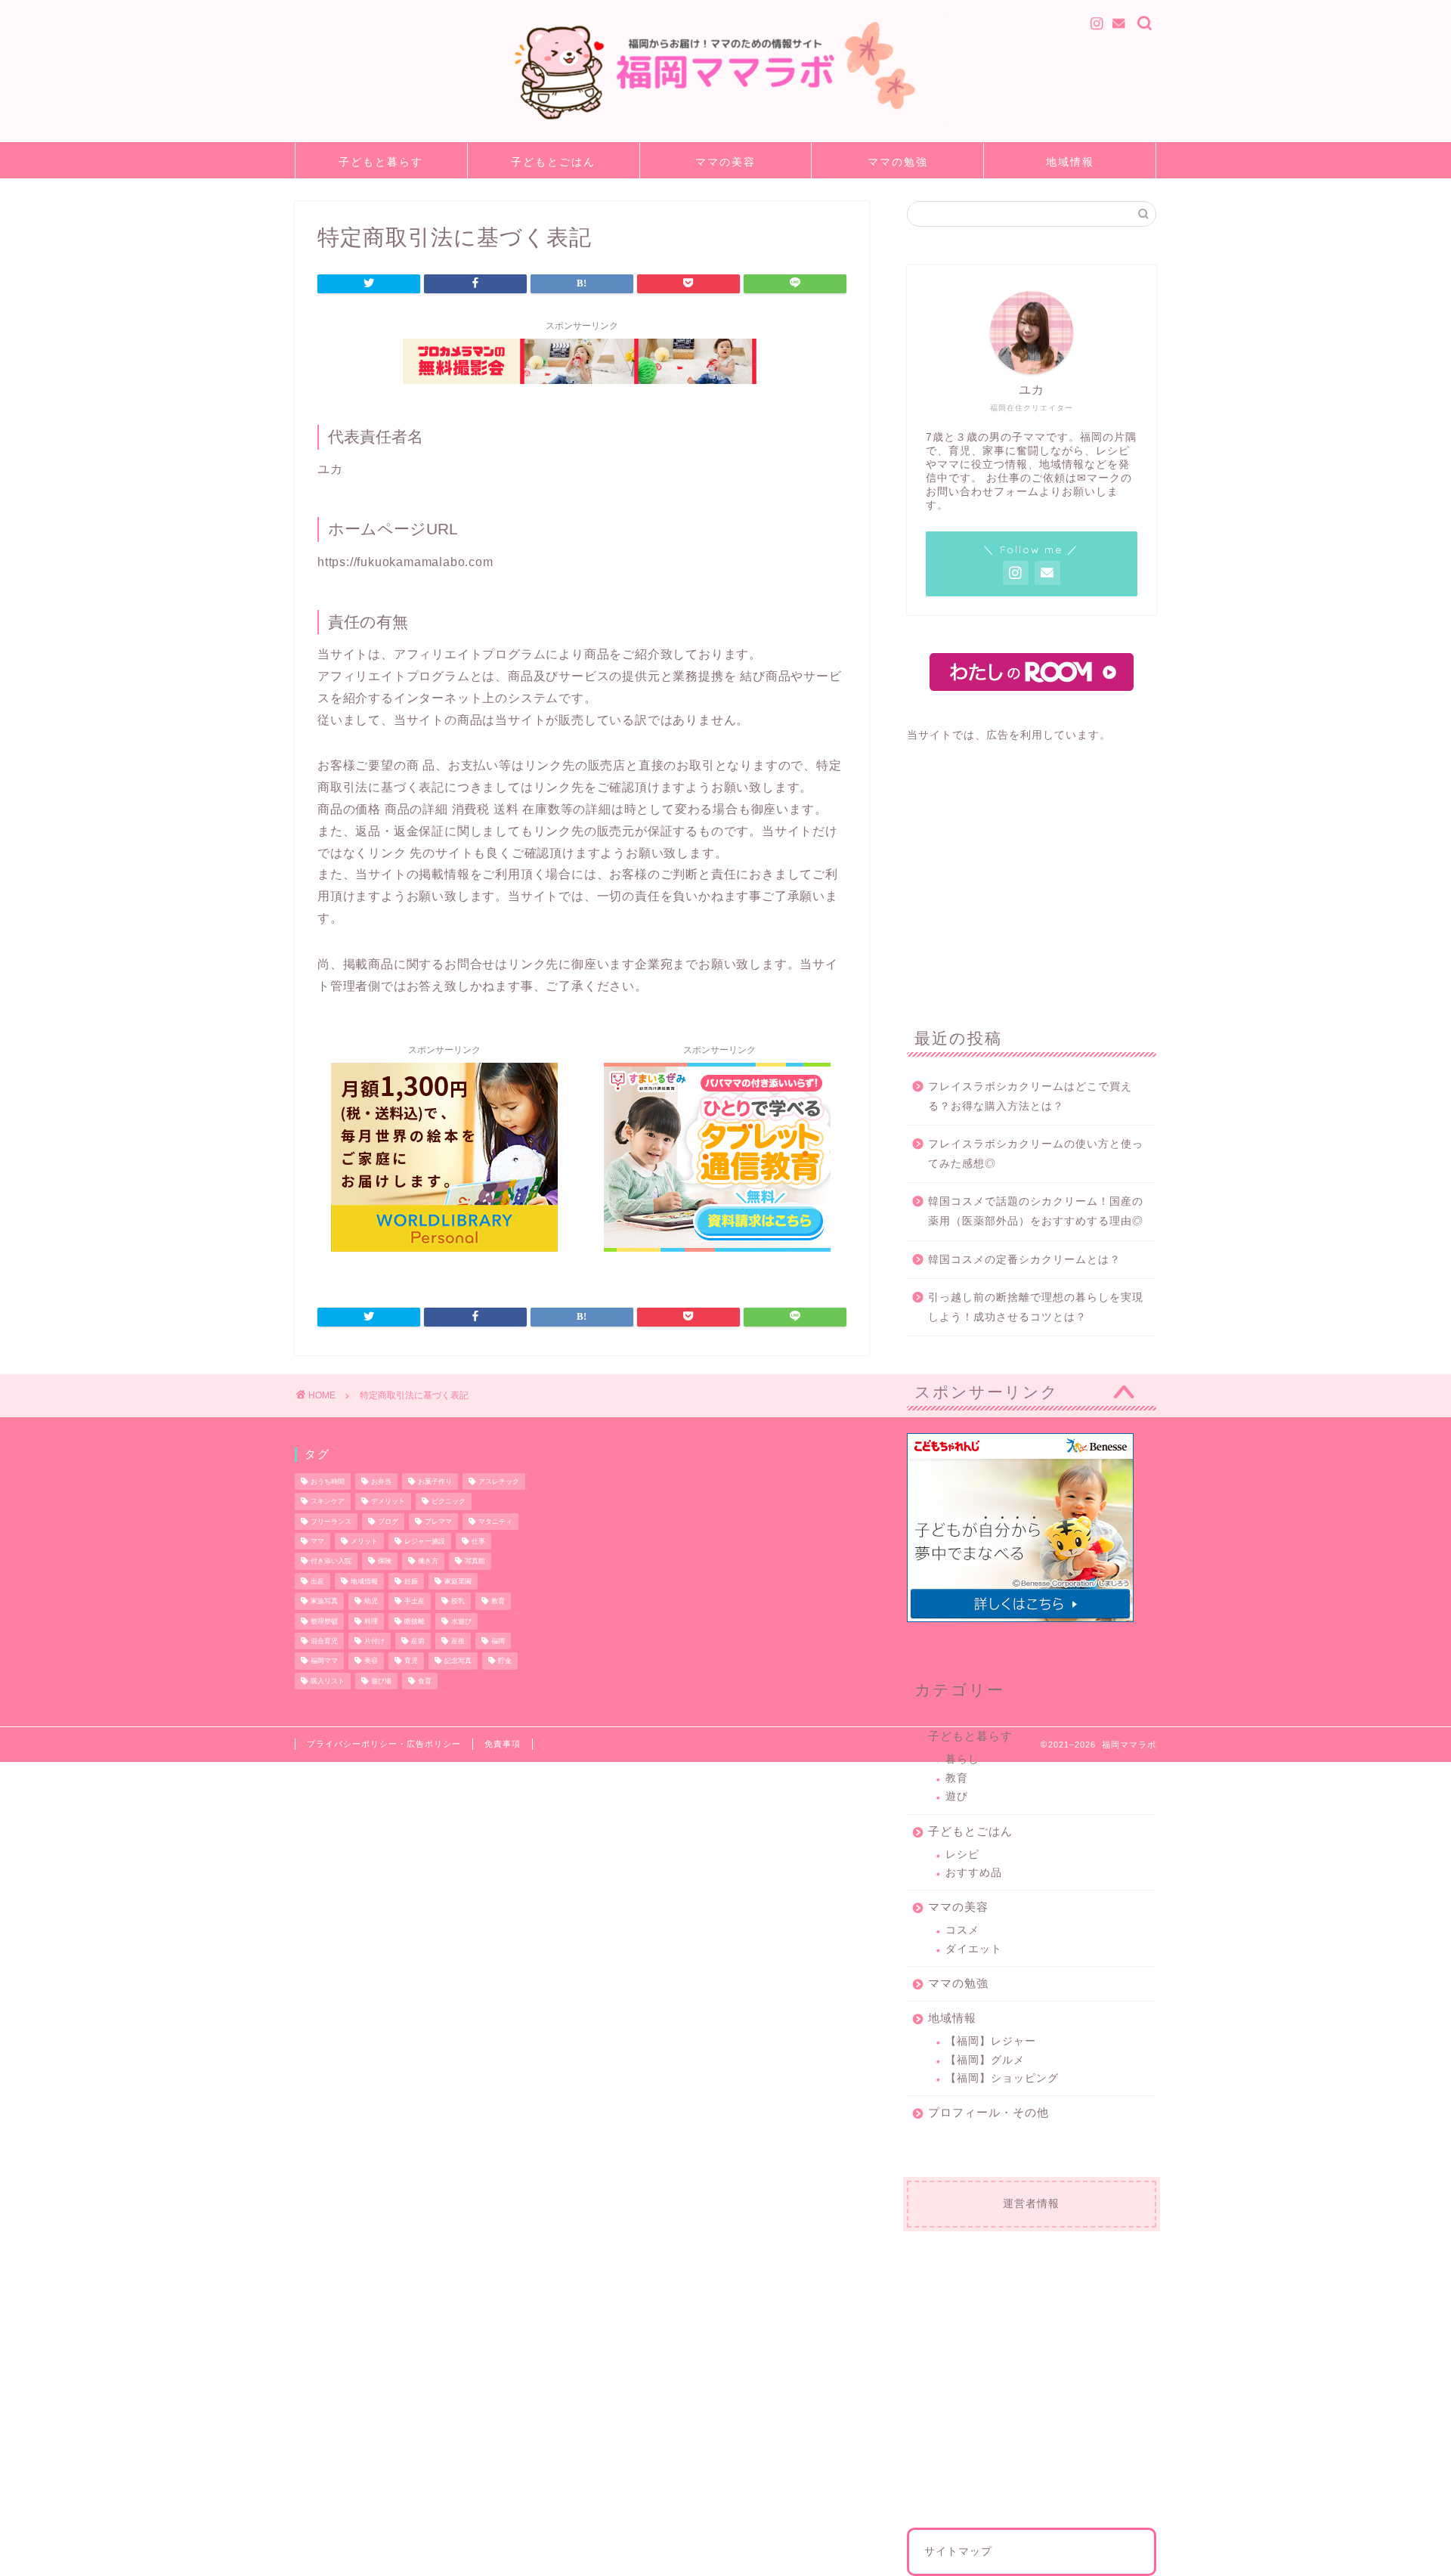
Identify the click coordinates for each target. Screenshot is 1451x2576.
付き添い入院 (331, 1562)
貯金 (505, 1661)
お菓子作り (435, 1482)
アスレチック (499, 1482)
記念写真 (458, 1661)
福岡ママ (324, 1661)
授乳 (458, 1602)
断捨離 (415, 1621)
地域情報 (1070, 162)
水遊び (461, 1621)
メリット (364, 1541)
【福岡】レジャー (991, 2041)
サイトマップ (958, 2551)
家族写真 (324, 1602)
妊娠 (411, 1581)
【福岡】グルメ (985, 2060)
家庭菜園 (458, 1581)
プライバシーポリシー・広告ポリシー (384, 1744)
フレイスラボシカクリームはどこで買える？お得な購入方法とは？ (1030, 1096)
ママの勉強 (898, 162)
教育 (957, 1778)
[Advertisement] (1032, 875)
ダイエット (974, 1949)
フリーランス (331, 1522)
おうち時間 (328, 1482)
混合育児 (324, 1641)
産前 (418, 1641)
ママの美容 (725, 162)
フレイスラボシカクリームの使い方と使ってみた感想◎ (1036, 1154)
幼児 (371, 1602)
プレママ (438, 1522)
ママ (317, 1541)
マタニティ (495, 1522)
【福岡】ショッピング (1002, 2078)
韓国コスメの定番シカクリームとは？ (1024, 1260)
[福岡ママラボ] (725, 123)
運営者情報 (1031, 2204)
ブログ (388, 1522)
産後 (458, 1641)
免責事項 (503, 1744)
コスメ (962, 1930)
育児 (411, 1661)
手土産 (415, 1602)
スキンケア (328, 1502)
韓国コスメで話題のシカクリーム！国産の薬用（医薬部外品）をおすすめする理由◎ (1036, 1211)
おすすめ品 (974, 1873)
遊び (957, 1796)
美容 (371, 1661)
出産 (317, 1581)
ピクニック (449, 1502)
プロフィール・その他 (988, 2112)
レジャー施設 (425, 1541)
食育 (425, 1681)
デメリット (388, 1502)
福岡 (498, 1641)
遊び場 (381, 1681)
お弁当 (381, 1482)
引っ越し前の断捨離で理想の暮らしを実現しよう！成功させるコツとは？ (1036, 1307)
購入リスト (328, 1681)
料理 (371, 1621)
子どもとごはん (553, 162)
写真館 (475, 1562)
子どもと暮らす (381, 162)
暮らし (962, 1759)
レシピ (962, 1855)
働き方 (428, 1562)
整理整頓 (324, 1621)
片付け (374, 1641)
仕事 (478, 1541)
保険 (385, 1562)
